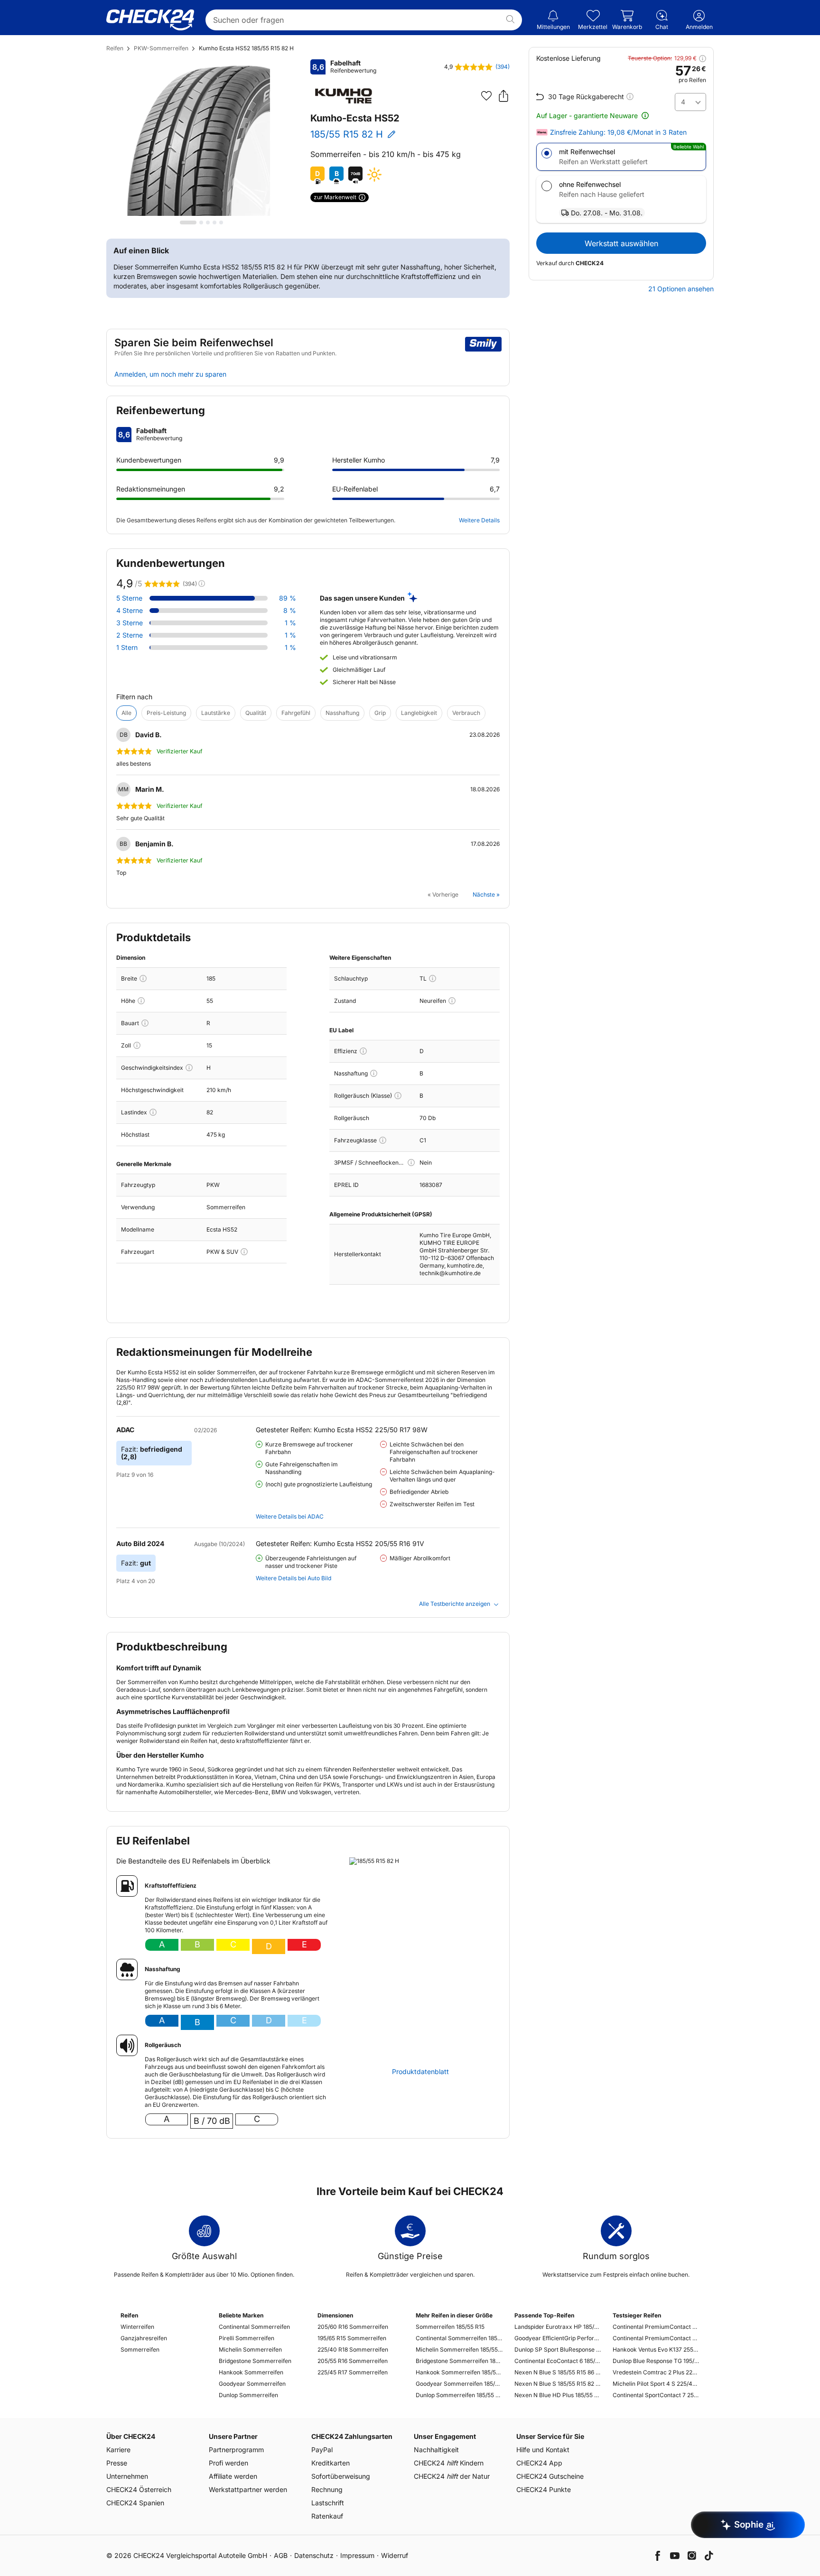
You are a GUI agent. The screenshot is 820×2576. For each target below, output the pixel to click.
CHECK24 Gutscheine (550, 2476)
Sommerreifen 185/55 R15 (450, 2327)
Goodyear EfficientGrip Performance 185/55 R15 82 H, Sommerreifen (558, 2338)
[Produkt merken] (486, 96)
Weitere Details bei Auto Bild (294, 1578)
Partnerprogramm (236, 2450)
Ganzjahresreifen (144, 2338)
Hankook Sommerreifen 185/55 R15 (459, 2372)
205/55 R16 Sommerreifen (353, 2361)
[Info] (143, 978)
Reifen (115, 48)
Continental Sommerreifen (254, 2327)
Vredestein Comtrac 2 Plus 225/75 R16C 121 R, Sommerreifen (656, 2372)
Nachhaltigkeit (436, 2450)
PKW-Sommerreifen (161, 48)
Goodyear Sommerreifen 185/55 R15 (459, 2384)
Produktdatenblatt (420, 2072)
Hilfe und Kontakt (543, 2450)
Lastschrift (328, 2503)
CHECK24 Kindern (449, 2463)
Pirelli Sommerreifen (247, 2338)
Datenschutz (314, 2555)
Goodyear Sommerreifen (252, 2384)
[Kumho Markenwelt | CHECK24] (344, 96)
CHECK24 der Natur (452, 2476)
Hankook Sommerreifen (251, 2372)
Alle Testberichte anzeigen (455, 1604)
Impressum (357, 2555)
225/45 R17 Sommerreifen (353, 2372)
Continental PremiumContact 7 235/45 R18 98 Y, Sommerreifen (656, 2338)
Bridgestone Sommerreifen (255, 2361)
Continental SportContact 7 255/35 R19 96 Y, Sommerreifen (656, 2395)
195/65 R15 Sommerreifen (352, 2338)
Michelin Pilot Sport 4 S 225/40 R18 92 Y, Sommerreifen (656, 2384)
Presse (117, 2463)
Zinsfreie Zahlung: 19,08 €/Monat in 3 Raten (618, 132)
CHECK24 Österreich (139, 2489)
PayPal (322, 2450)
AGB (281, 2555)
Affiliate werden (233, 2476)
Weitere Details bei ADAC (290, 1516)
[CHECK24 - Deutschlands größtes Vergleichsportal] (150, 20)
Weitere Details (479, 520)
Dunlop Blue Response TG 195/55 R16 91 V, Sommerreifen (656, 2361)
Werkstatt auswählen (621, 243)
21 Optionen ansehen (681, 289)
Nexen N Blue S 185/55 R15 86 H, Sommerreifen (558, 2372)
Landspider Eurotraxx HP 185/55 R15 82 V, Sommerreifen (558, 2327)
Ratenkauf (327, 2516)
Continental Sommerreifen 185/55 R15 (459, 2338)
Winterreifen (137, 2327)
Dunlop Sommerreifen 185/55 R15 (459, 2395)
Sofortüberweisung (341, 2476)
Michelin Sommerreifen (250, 2349)
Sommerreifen (140, 2349)
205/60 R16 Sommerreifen (353, 2327)
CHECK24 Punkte (544, 2489)
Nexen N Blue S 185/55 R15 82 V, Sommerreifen (558, 2384)
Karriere (118, 2450)
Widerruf (395, 2555)
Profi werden (228, 2463)
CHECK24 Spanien (135, 2503)
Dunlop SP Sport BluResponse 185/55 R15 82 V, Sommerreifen (558, 2349)
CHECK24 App (539, 2463)
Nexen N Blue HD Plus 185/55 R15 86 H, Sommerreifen (558, 2395)
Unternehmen (127, 2476)
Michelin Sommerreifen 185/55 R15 (459, 2349)
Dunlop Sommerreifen (248, 2395)
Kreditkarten (331, 2463)
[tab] (188, 222)
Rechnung (327, 2489)
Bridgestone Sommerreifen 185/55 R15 (459, 2361)
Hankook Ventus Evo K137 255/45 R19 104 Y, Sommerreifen (656, 2349)
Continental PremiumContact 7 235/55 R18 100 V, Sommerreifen (656, 2327)
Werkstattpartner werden (248, 2489)
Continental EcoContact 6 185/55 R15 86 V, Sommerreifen (558, 2361)
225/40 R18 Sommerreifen (353, 2349)
